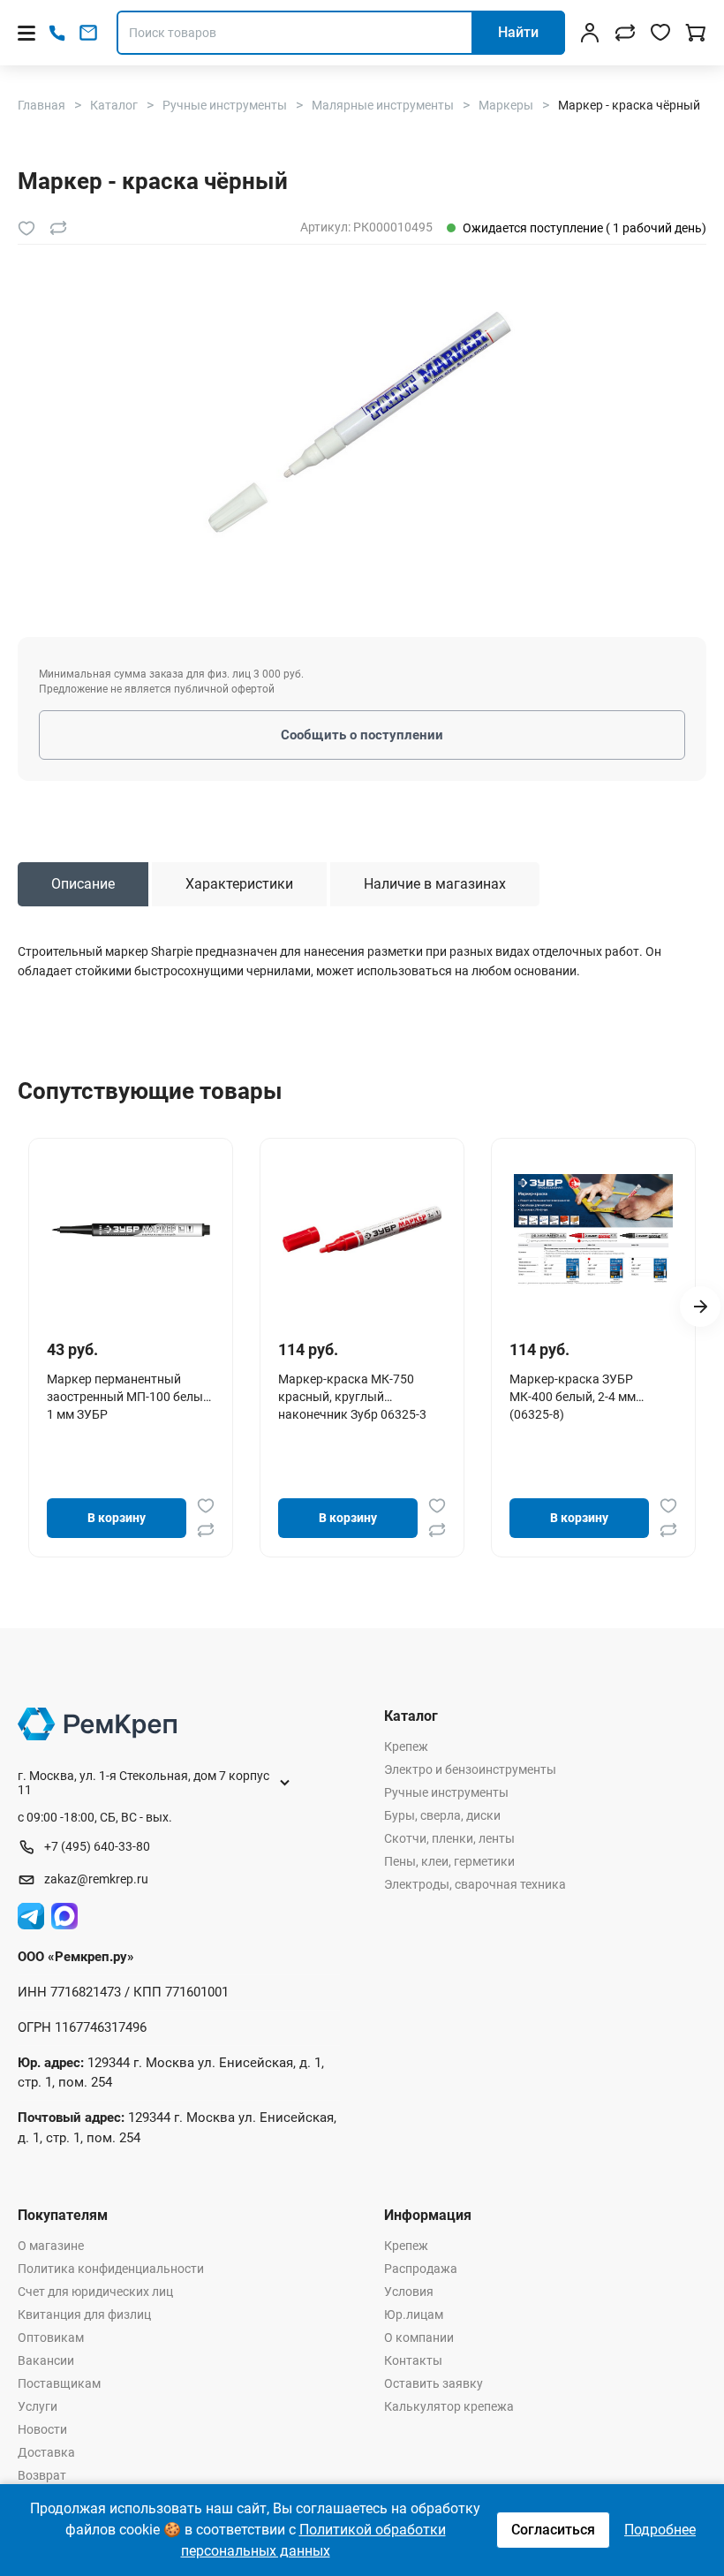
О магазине (51, 2246)
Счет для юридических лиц (95, 2292)
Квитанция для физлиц (84, 2315)
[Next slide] (700, 1307)
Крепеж (406, 1746)
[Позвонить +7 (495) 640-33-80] (57, 33)
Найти (518, 32)
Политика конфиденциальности (111, 2269)
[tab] (83, 884)
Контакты (413, 2360)
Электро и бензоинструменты (470, 1769)
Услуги (38, 2406)
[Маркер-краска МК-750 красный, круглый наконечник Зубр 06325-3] (362, 1230)
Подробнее (660, 2530)
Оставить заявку (434, 2383)
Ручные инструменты (446, 1792)
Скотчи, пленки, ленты (449, 1838)
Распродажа (421, 2269)
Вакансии (46, 2360)
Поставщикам (59, 2383)
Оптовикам (51, 2337)
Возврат (42, 2475)
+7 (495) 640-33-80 (97, 1846)
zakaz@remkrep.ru (96, 1879)
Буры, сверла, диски (442, 1815)
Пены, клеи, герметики (449, 1861)
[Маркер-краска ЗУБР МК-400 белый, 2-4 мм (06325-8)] (593, 1230)
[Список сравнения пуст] (625, 33)
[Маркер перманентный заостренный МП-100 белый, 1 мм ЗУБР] (131, 1230)
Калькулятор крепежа (449, 2406)
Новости (42, 2429)
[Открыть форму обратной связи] (88, 33)
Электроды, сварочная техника (475, 1884)
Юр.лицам (414, 2315)
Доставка (46, 2452)
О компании (419, 2337)
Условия (409, 2292)
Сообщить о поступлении (362, 735)
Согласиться (553, 2530)
